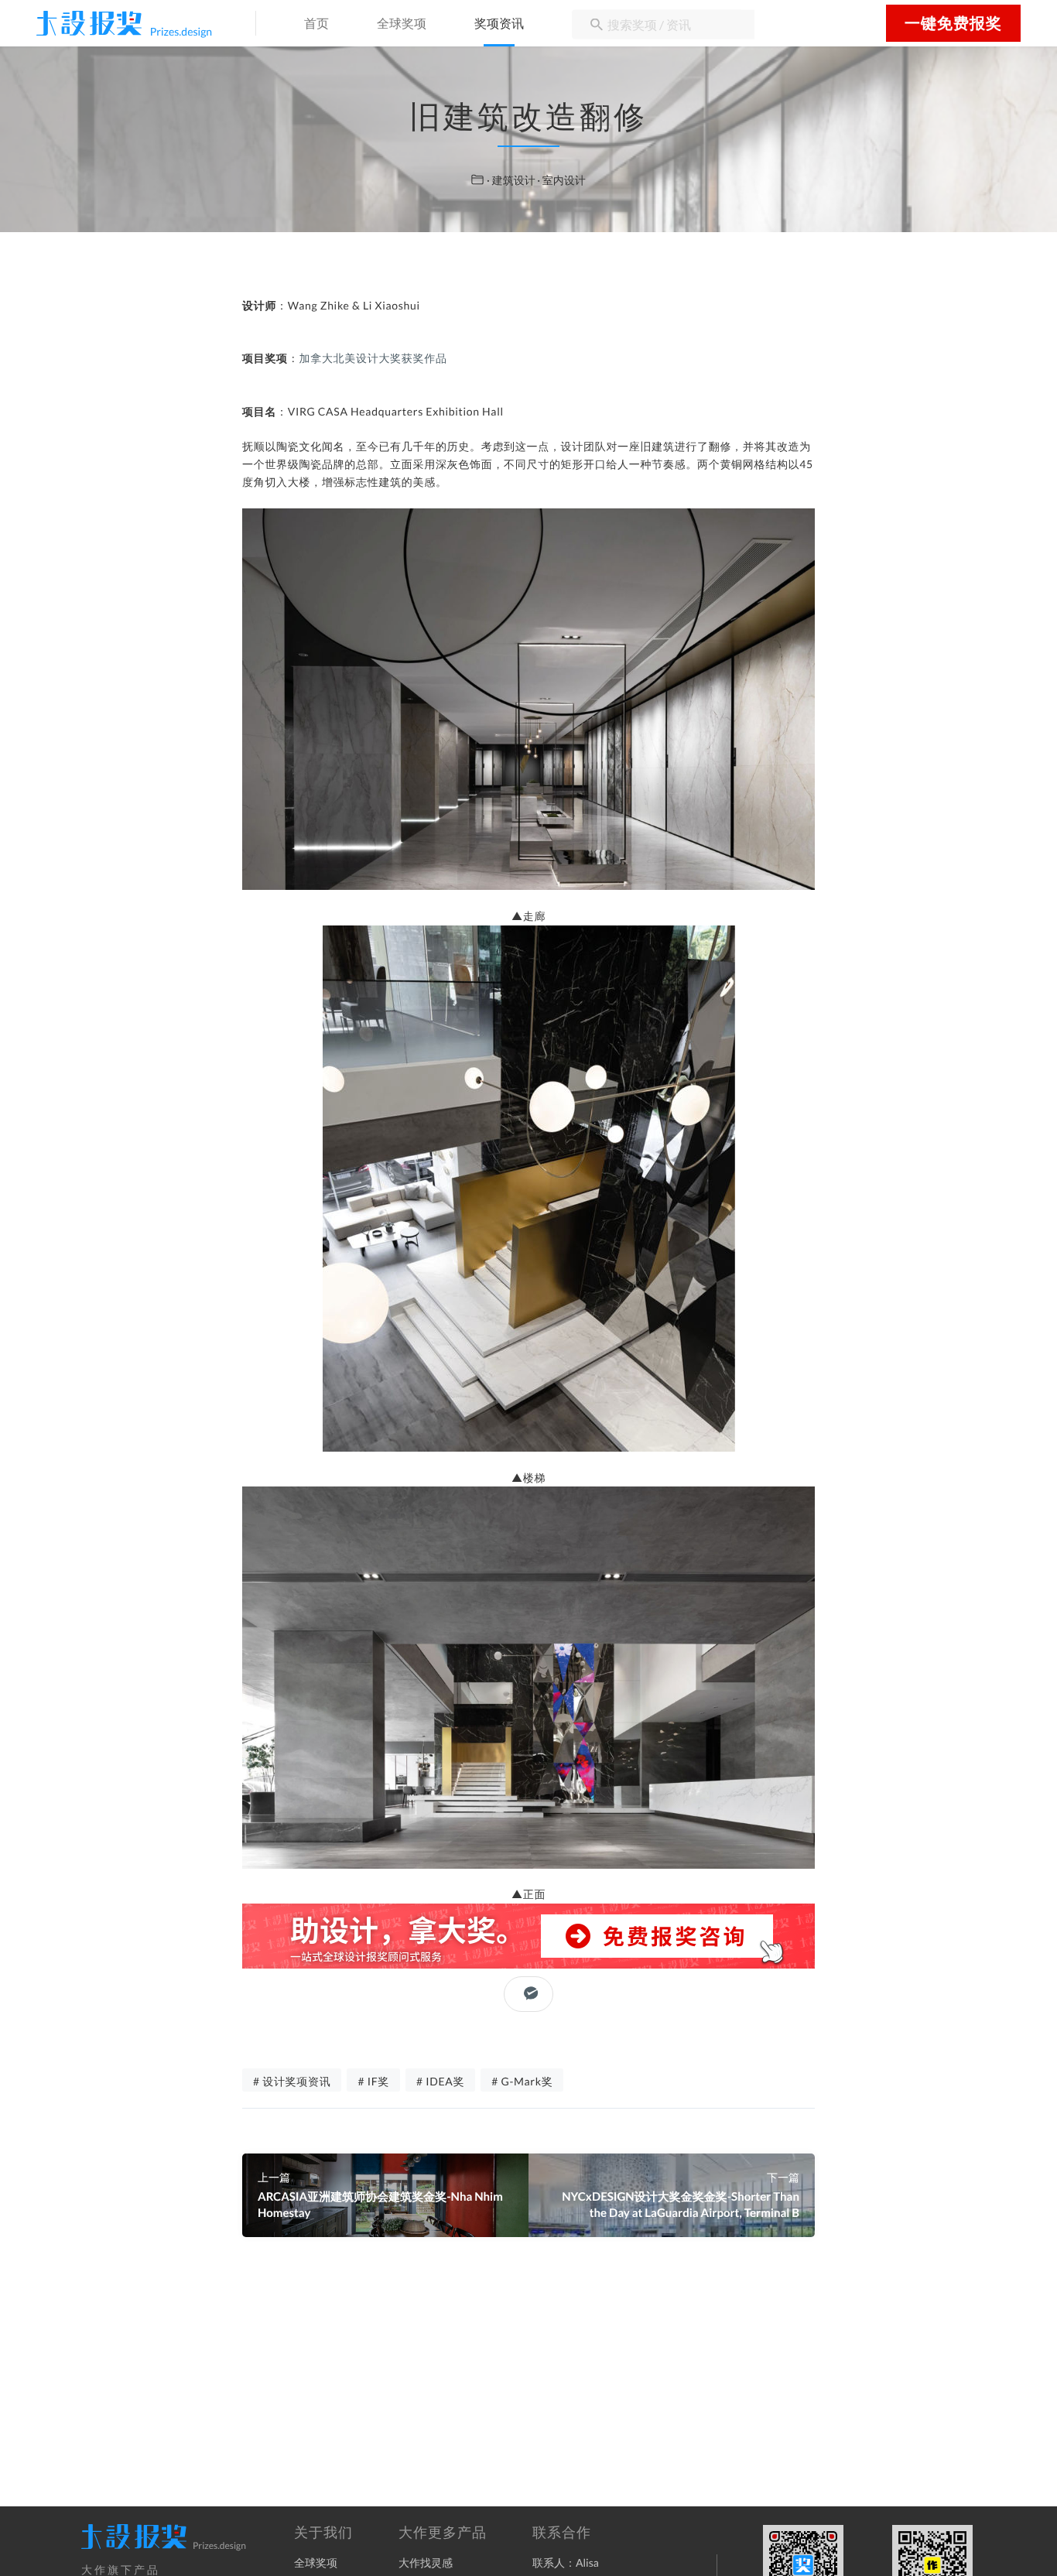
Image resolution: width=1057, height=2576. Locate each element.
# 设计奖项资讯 (292, 2081)
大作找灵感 (426, 2562)
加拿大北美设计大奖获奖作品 (373, 358)
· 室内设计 (561, 180)
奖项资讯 (499, 24)
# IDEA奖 (440, 2081)
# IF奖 (373, 2081)
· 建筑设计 (512, 180)
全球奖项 (402, 24)
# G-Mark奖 (522, 2081)
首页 (316, 24)
